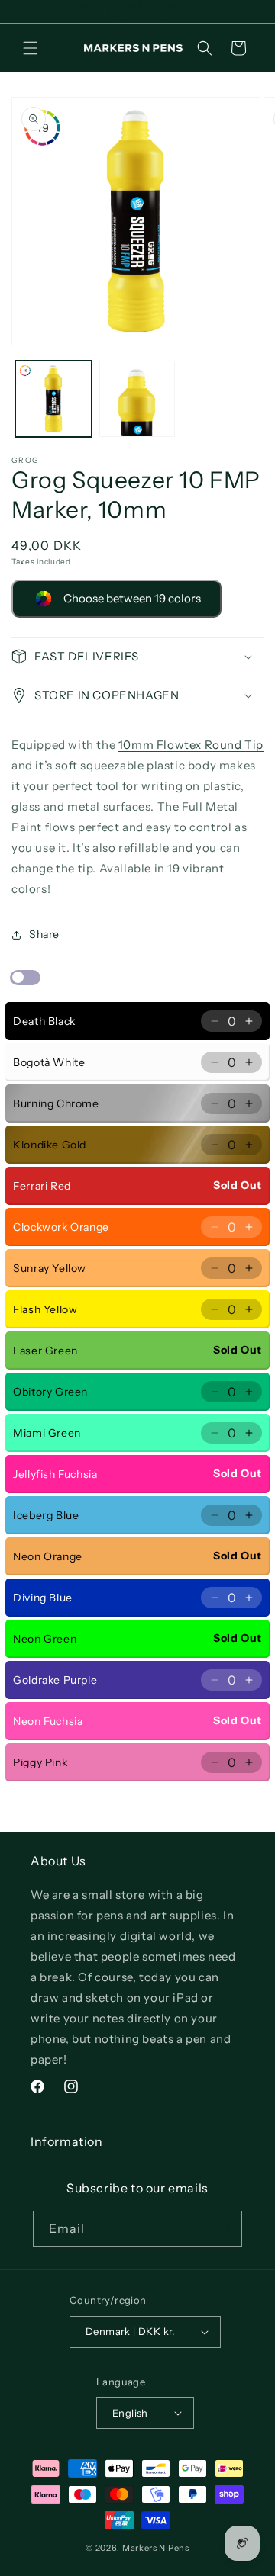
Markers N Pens (156, 2548)
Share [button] (44, 934)
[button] (31, 48)
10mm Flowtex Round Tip (191, 745)
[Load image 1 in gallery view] (53, 399)
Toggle (25, 978)
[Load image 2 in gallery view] (137, 399)
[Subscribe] (225, 2229)
